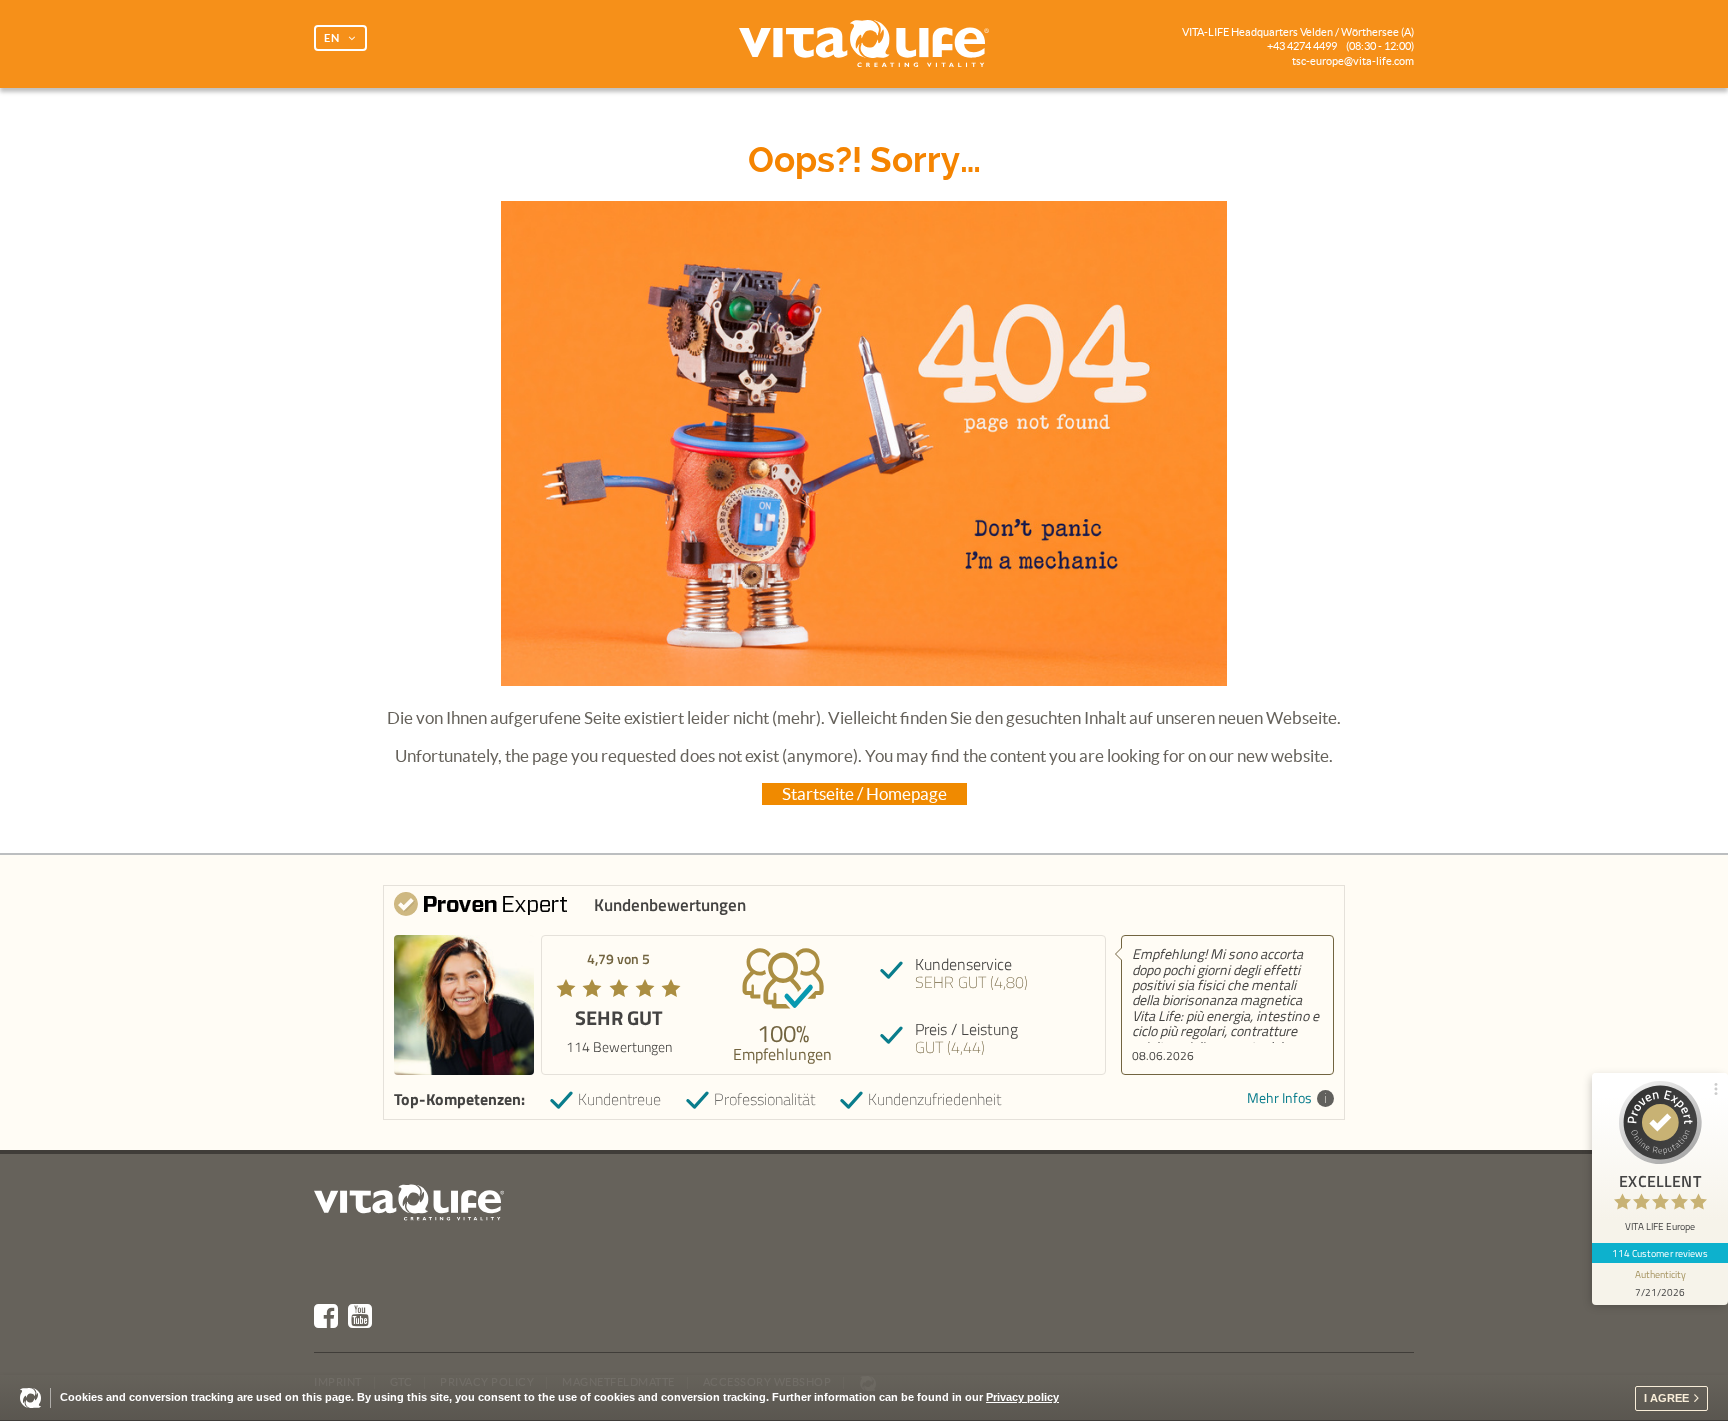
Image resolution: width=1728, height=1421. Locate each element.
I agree (1666, 1398)
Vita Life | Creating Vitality (864, 44)
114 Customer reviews (1660, 1253)
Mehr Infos (1279, 1098)
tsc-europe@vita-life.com (1353, 61)
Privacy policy (1022, 1397)
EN (332, 38)
